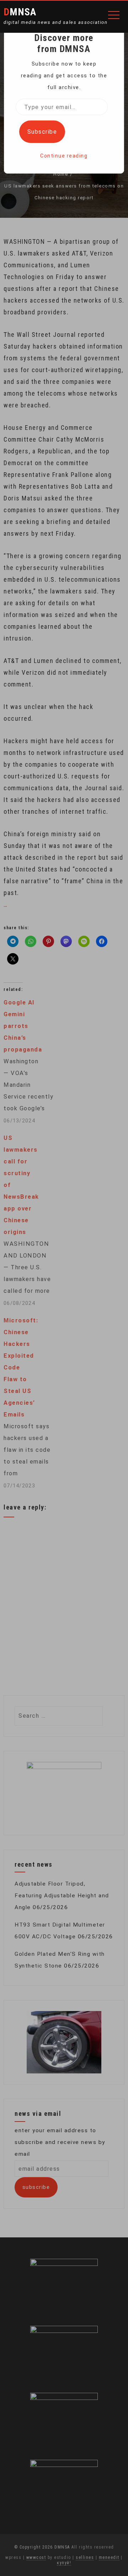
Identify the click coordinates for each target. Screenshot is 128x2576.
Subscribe (42, 132)
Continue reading (64, 156)
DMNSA (20, 12)
